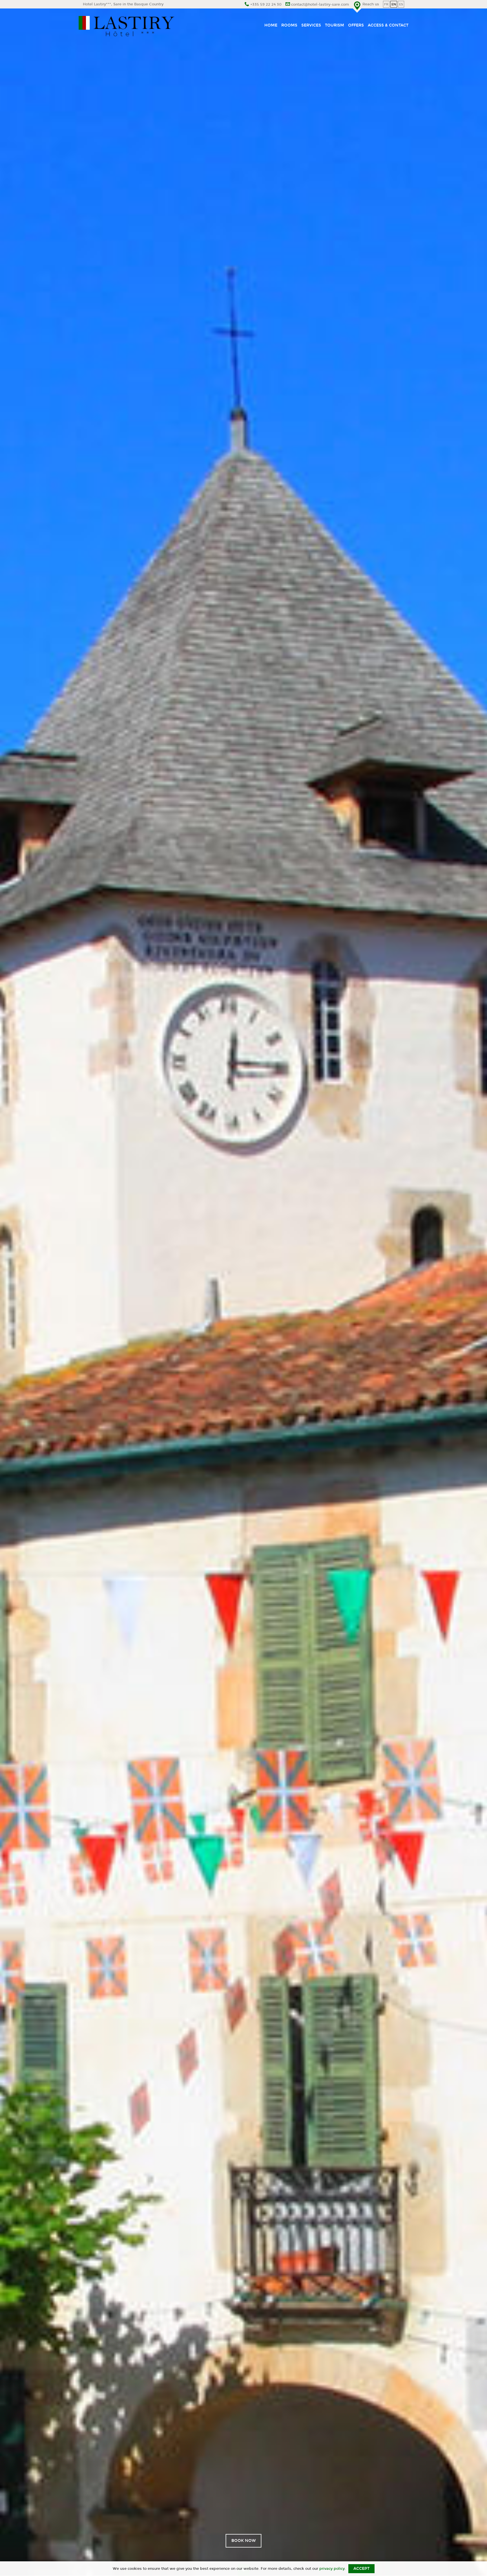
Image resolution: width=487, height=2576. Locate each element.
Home (271, 25)
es (401, 4)
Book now (244, 2541)
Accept (361, 2569)
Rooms (289, 25)
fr (386, 4)
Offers (356, 25)
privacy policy (332, 2569)
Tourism (335, 25)
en (394, 4)
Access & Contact (388, 25)
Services (311, 25)
